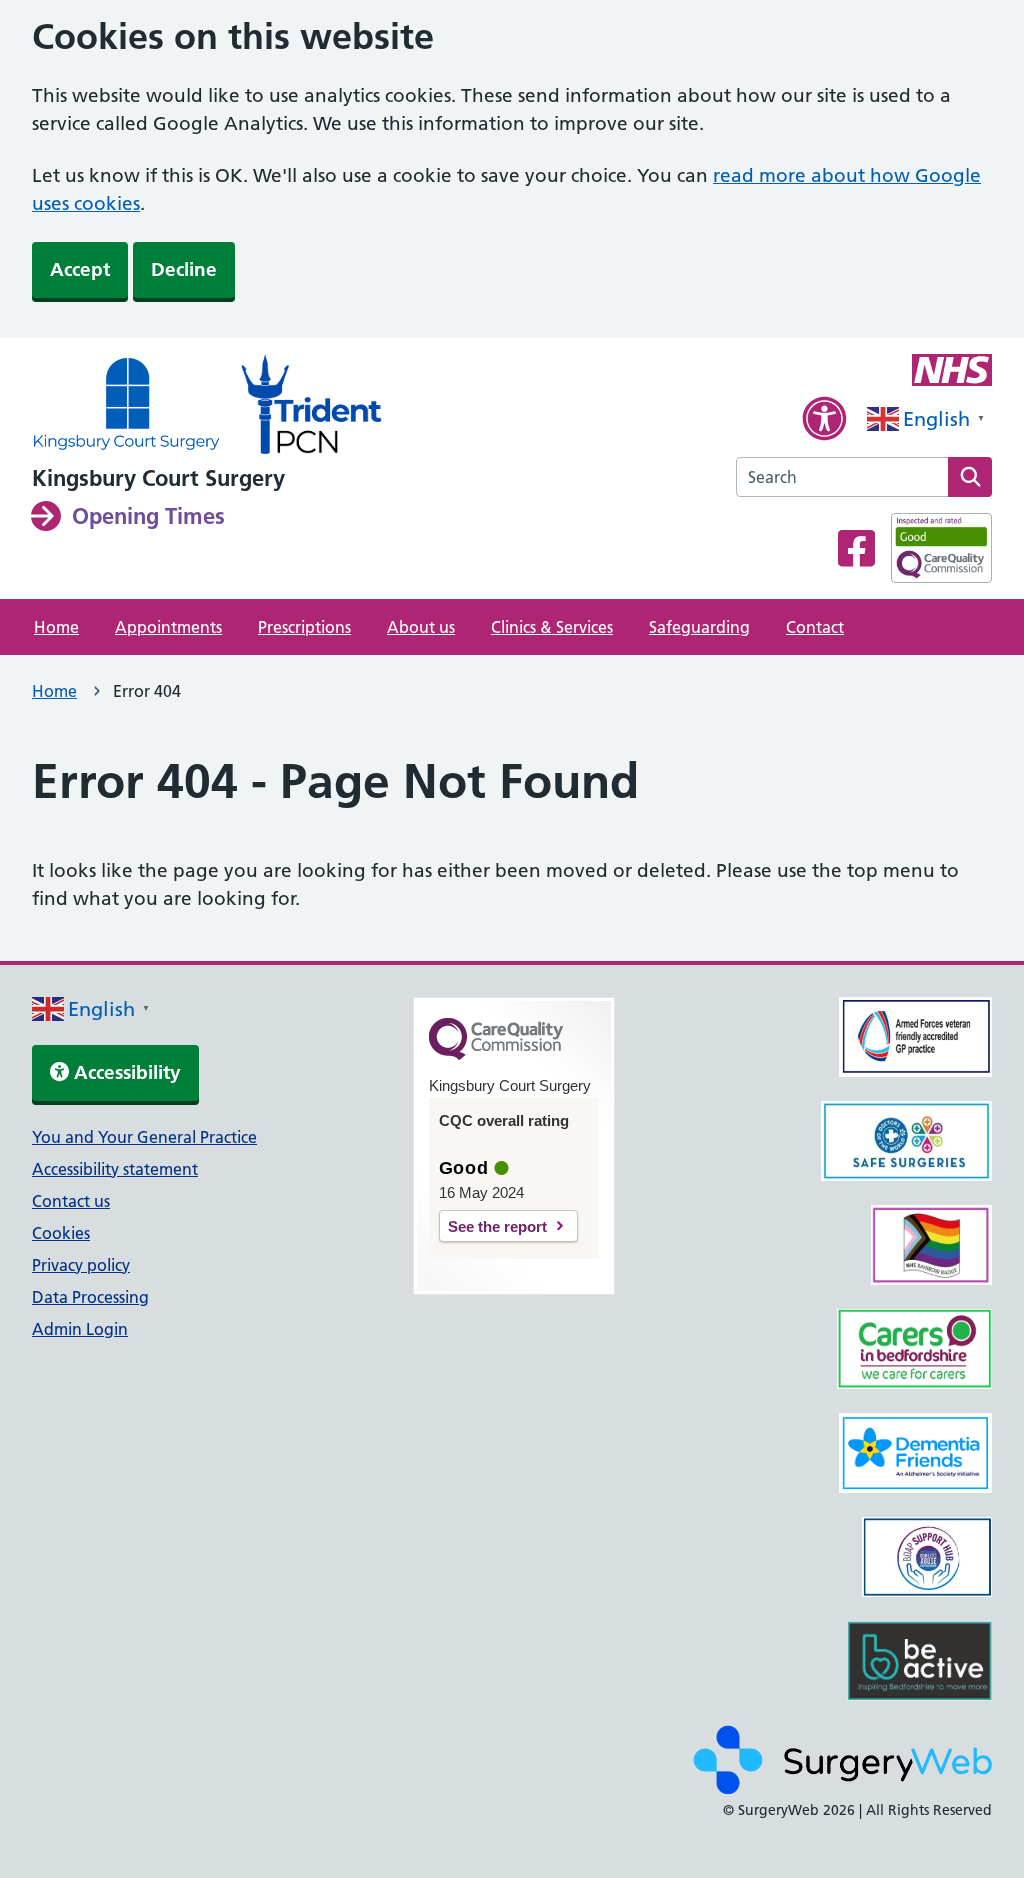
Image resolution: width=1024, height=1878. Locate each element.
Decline (184, 269)
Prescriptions (304, 627)
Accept (80, 269)
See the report (497, 1226)
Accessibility (125, 1072)
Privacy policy (81, 1265)
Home (56, 627)
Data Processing (90, 1297)
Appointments (168, 627)
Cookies (61, 1233)
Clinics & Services (552, 627)
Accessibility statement (115, 1169)
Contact (815, 627)
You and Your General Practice (144, 1137)
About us (421, 627)
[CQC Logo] (496, 1055)
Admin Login (80, 1329)
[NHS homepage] (126, 406)
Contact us (71, 1201)
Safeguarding (699, 627)
